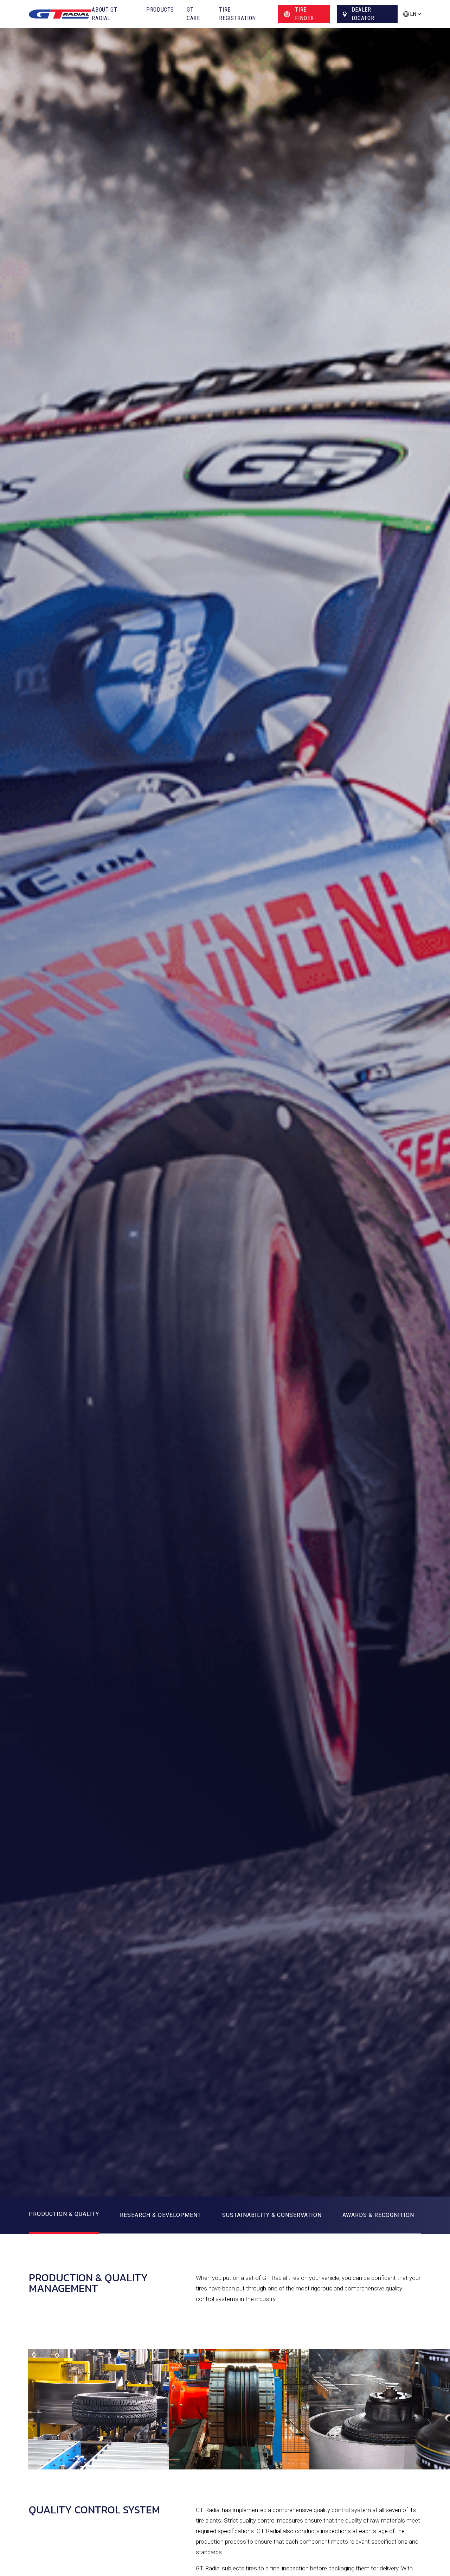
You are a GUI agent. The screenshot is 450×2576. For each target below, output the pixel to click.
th (412, 25)
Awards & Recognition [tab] (378, 2215)
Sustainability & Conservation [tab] (272, 2215)
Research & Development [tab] (160, 2215)
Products (160, 10)
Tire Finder (304, 14)
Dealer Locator (363, 14)
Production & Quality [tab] (64, 2214)
